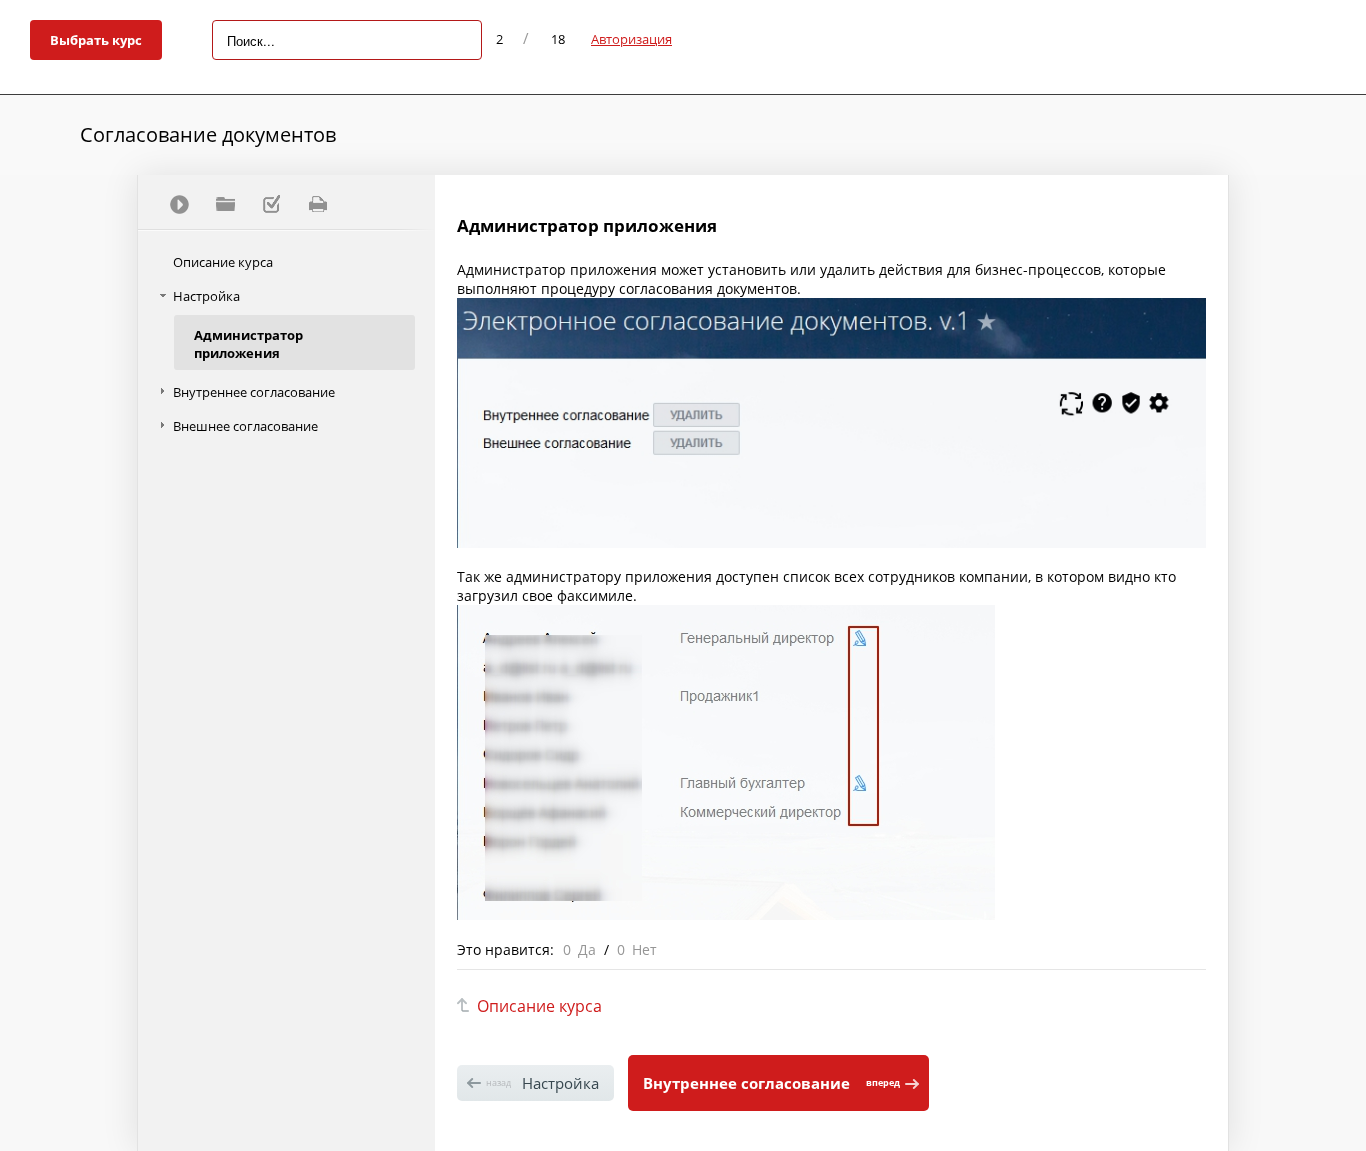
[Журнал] (271, 204)
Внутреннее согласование (254, 392)
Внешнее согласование (245, 426)
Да (587, 949)
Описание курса (223, 262)
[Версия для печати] (317, 204)
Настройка (206, 296)
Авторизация (631, 39)
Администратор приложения (248, 344)
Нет (644, 949)
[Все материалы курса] (225, 204)
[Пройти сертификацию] (179, 204)
